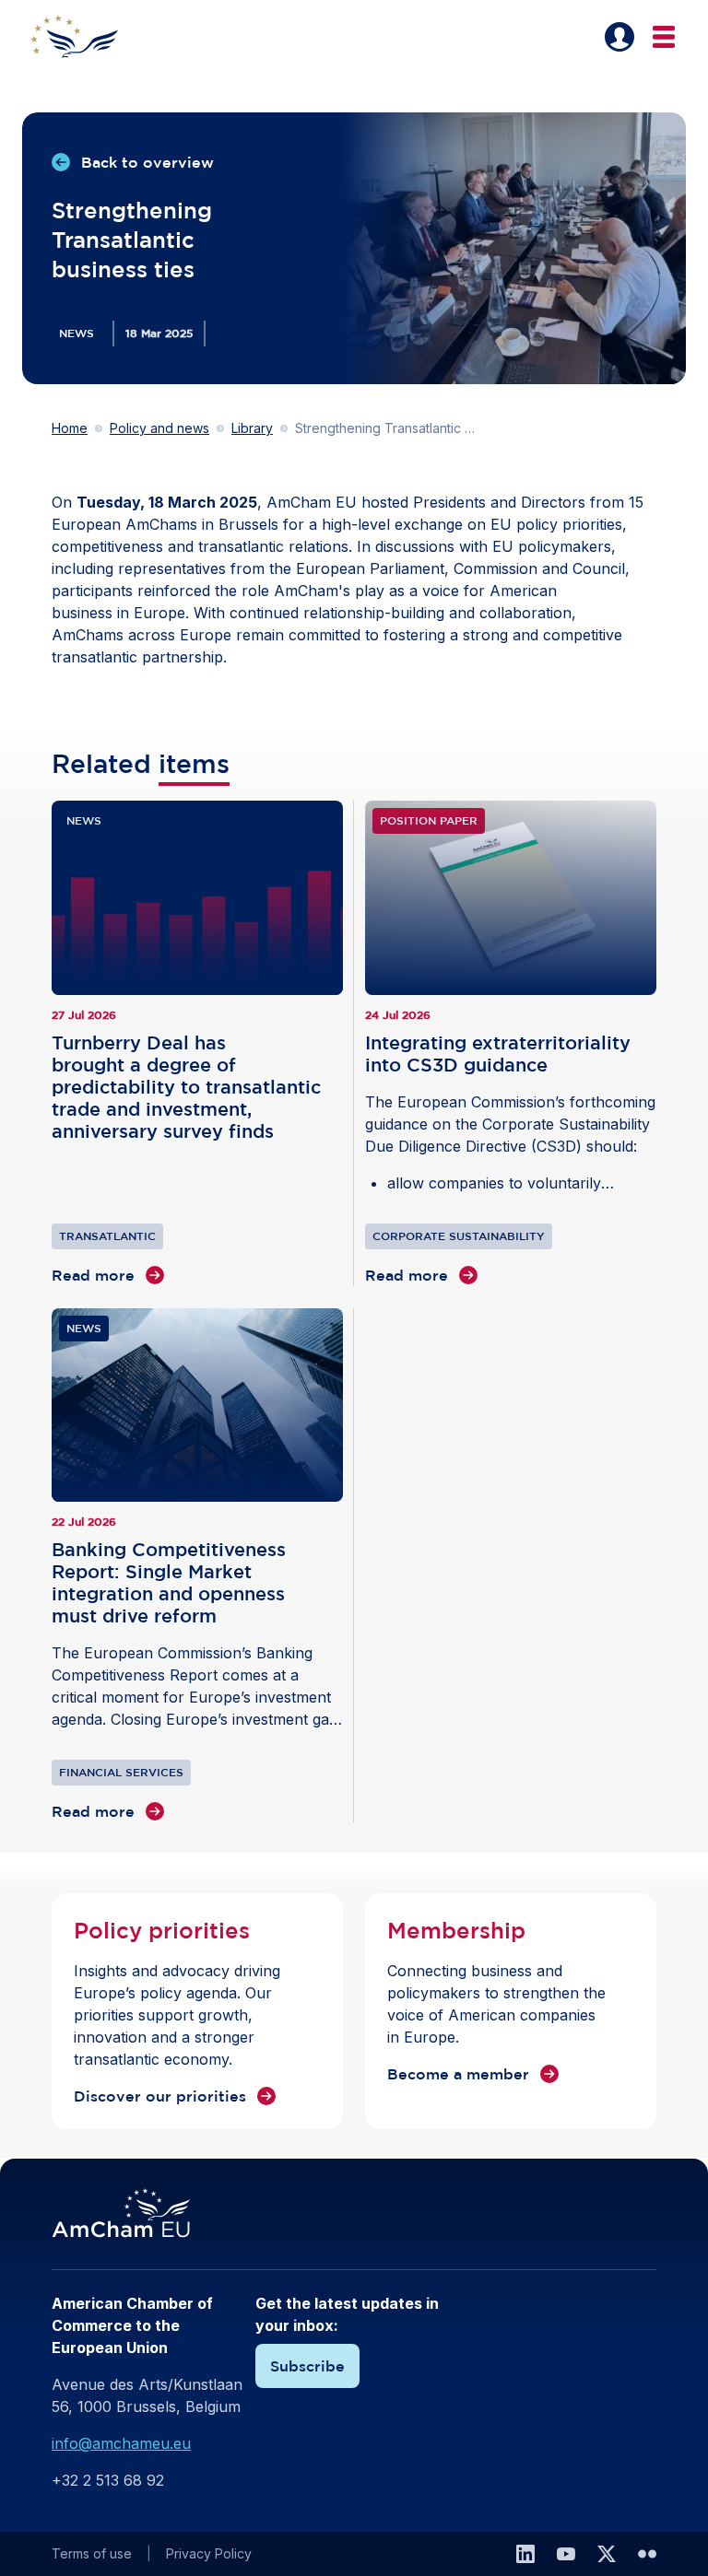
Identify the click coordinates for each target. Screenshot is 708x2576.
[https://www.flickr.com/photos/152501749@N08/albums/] (647, 2554)
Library (252, 428)
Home (70, 428)
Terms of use (92, 2553)
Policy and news (159, 428)
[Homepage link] (85, 37)
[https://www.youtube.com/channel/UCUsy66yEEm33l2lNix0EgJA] (566, 2554)
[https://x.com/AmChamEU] (607, 2554)
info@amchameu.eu (121, 2443)
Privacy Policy (209, 2553)
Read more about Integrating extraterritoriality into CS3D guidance (511, 1043)
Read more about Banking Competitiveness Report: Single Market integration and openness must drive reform (197, 1566)
